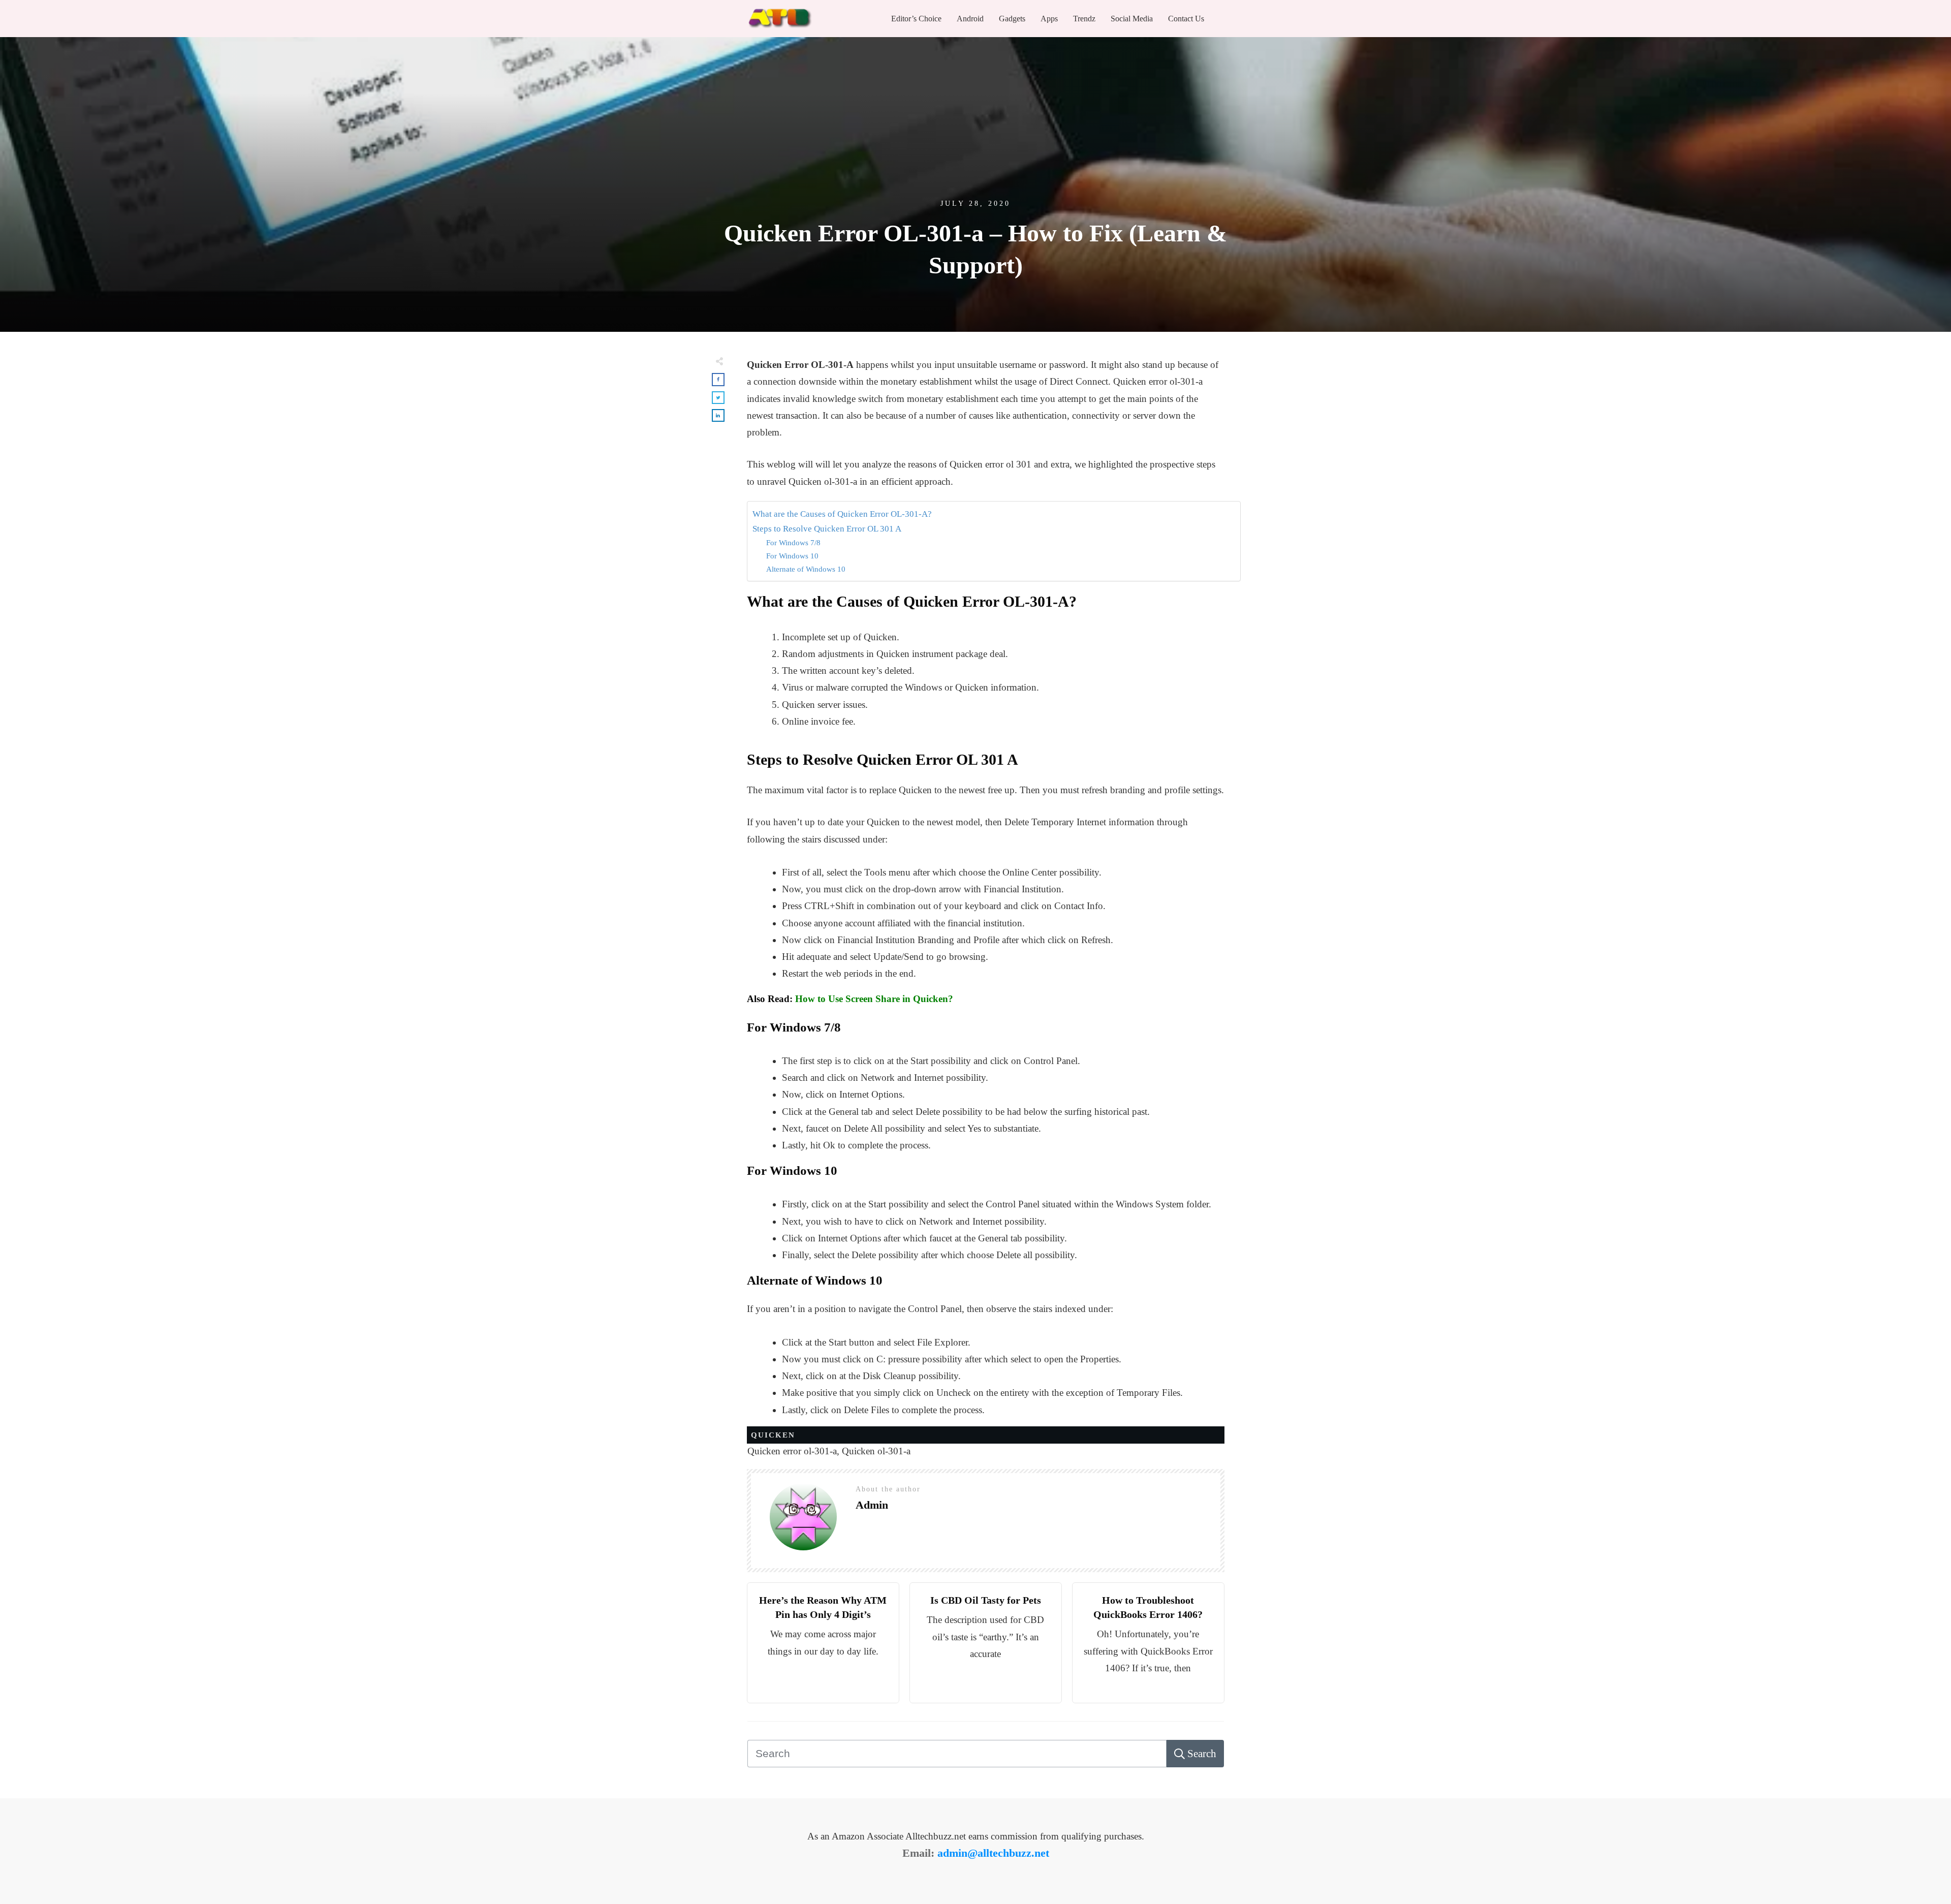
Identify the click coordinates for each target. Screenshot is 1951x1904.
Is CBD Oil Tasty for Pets (986, 1600)
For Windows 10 (792, 556)
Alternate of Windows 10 (806, 569)
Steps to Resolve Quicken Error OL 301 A (827, 529)
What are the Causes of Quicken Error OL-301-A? (842, 514)
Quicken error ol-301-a (792, 1451)
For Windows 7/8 (793, 542)
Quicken (773, 1435)
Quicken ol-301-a (876, 1451)
